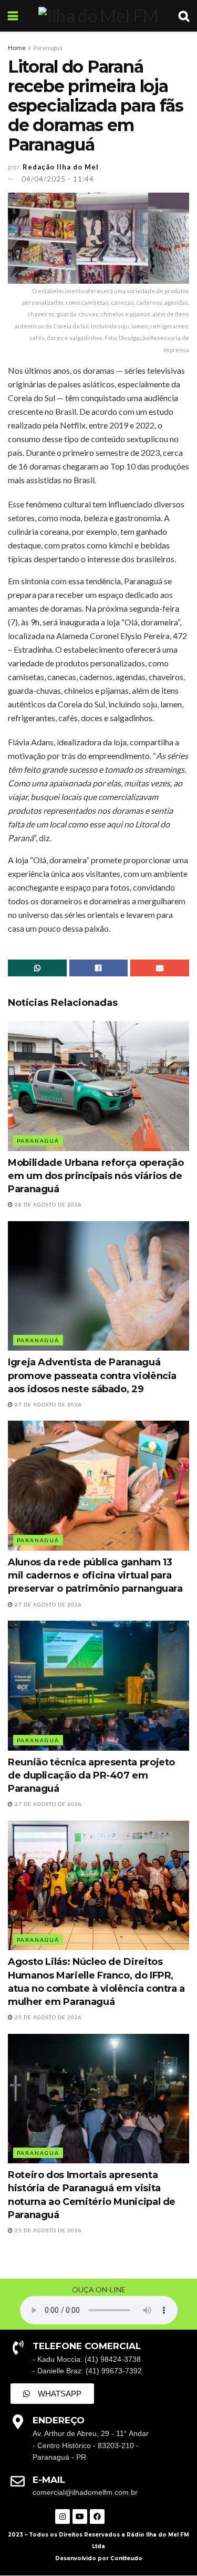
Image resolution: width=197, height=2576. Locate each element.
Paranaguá (48, 48)
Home (17, 48)
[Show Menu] (13, 16)
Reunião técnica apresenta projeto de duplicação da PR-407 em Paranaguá (91, 1775)
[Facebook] (97, 2517)
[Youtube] (80, 2517)
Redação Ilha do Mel (61, 167)
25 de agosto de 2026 (48, 2017)
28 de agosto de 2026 (48, 1204)
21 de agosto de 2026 (48, 2230)
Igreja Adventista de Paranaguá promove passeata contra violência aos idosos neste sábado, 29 (92, 1375)
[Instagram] (63, 2517)
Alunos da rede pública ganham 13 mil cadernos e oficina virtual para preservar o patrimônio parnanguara (95, 1575)
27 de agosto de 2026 (48, 1404)
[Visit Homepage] (98, 16)
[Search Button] (184, 16)
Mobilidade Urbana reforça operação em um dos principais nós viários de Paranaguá (96, 1176)
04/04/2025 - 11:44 (58, 179)
